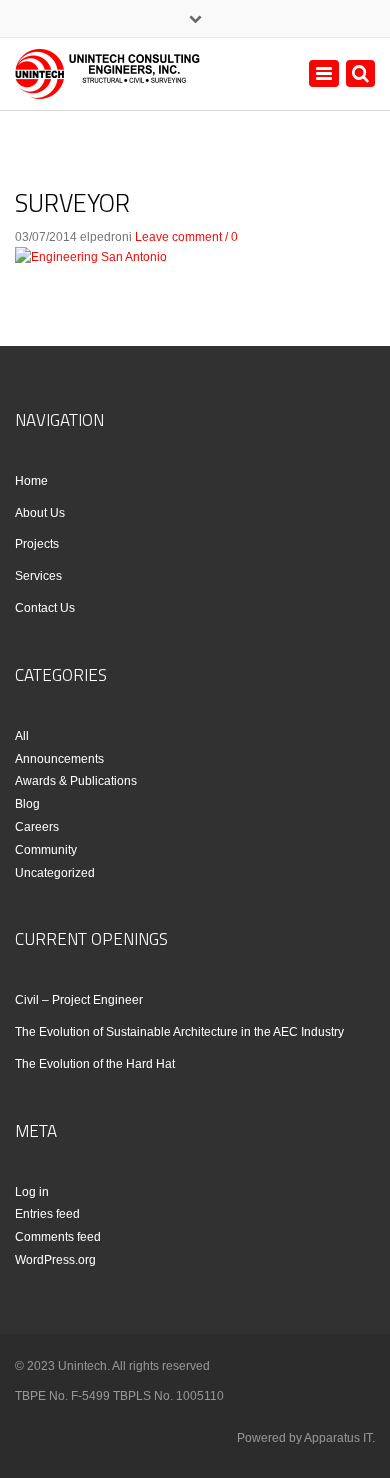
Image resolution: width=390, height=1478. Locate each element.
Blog (27, 804)
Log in (32, 1192)
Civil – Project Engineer (79, 1000)
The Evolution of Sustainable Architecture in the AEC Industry (179, 1032)
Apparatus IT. (339, 1438)
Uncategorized (55, 873)
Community (46, 850)
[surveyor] (91, 256)
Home (31, 481)
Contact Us (45, 608)
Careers (37, 827)
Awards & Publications (76, 781)
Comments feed (58, 1237)
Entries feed (47, 1214)
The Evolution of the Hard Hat (95, 1064)
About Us (40, 513)
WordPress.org (55, 1260)
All (22, 736)
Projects (37, 544)
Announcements (59, 759)
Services (38, 576)
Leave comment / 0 (186, 237)
